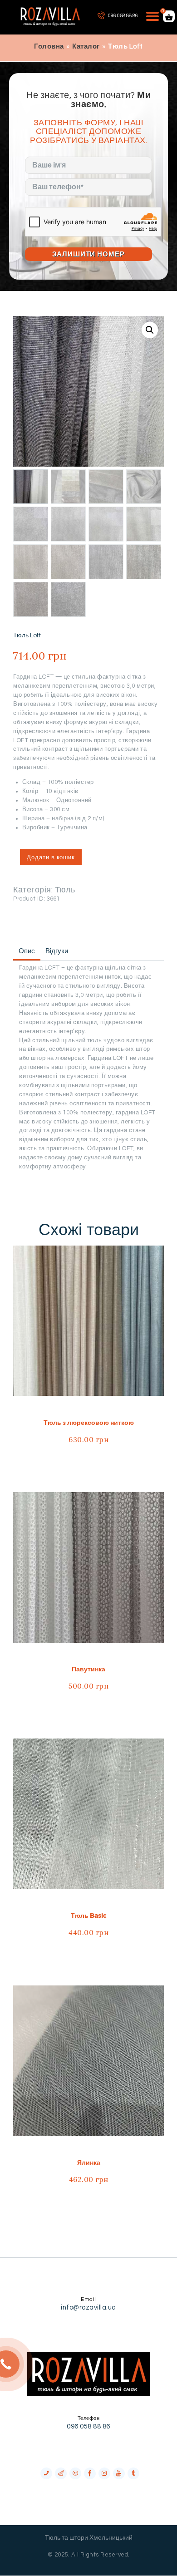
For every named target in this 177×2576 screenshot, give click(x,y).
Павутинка (88, 1669)
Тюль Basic (89, 1916)
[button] (150, 330)
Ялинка (89, 2162)
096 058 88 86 (88, 2426)
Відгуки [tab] (57, 951)
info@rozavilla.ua (88, 2308)
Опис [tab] (27, 951)
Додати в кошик (51, 857)
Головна (49, 47)
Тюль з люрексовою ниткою (89, 1423)
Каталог (86, 47)
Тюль (65, 890)
